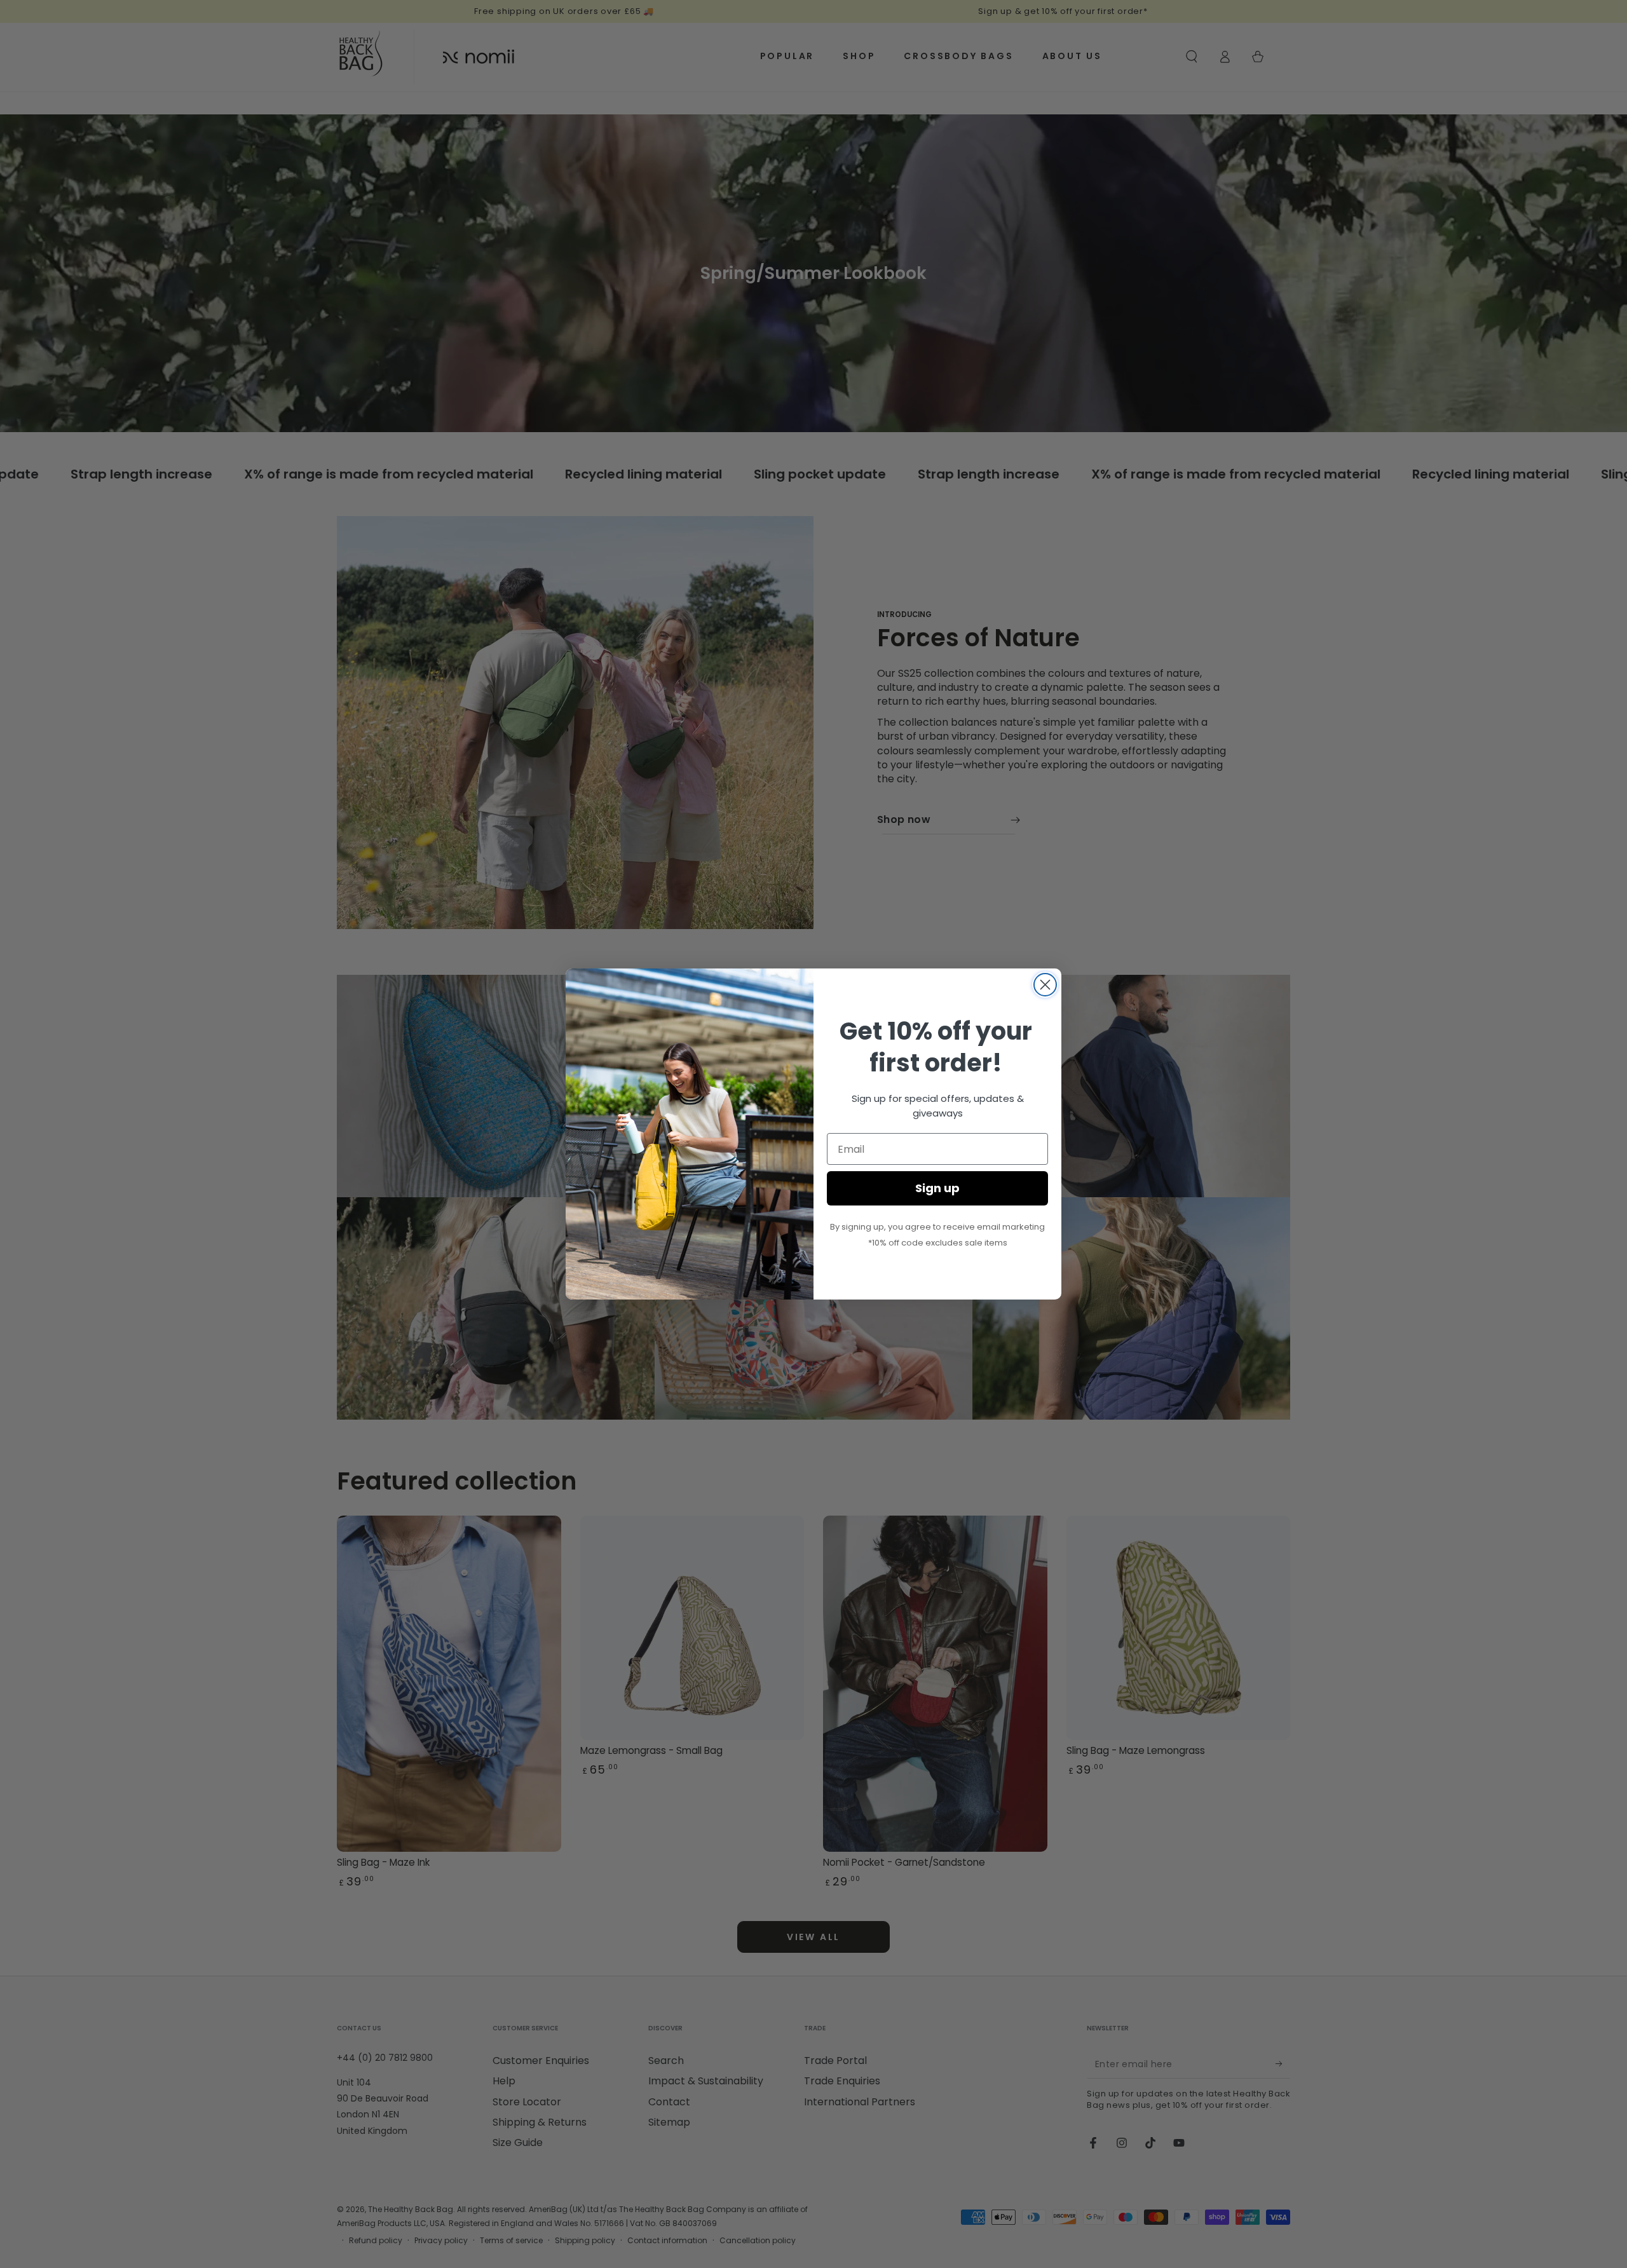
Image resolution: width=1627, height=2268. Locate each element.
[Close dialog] (1045, 985)
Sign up (937, 1188)
